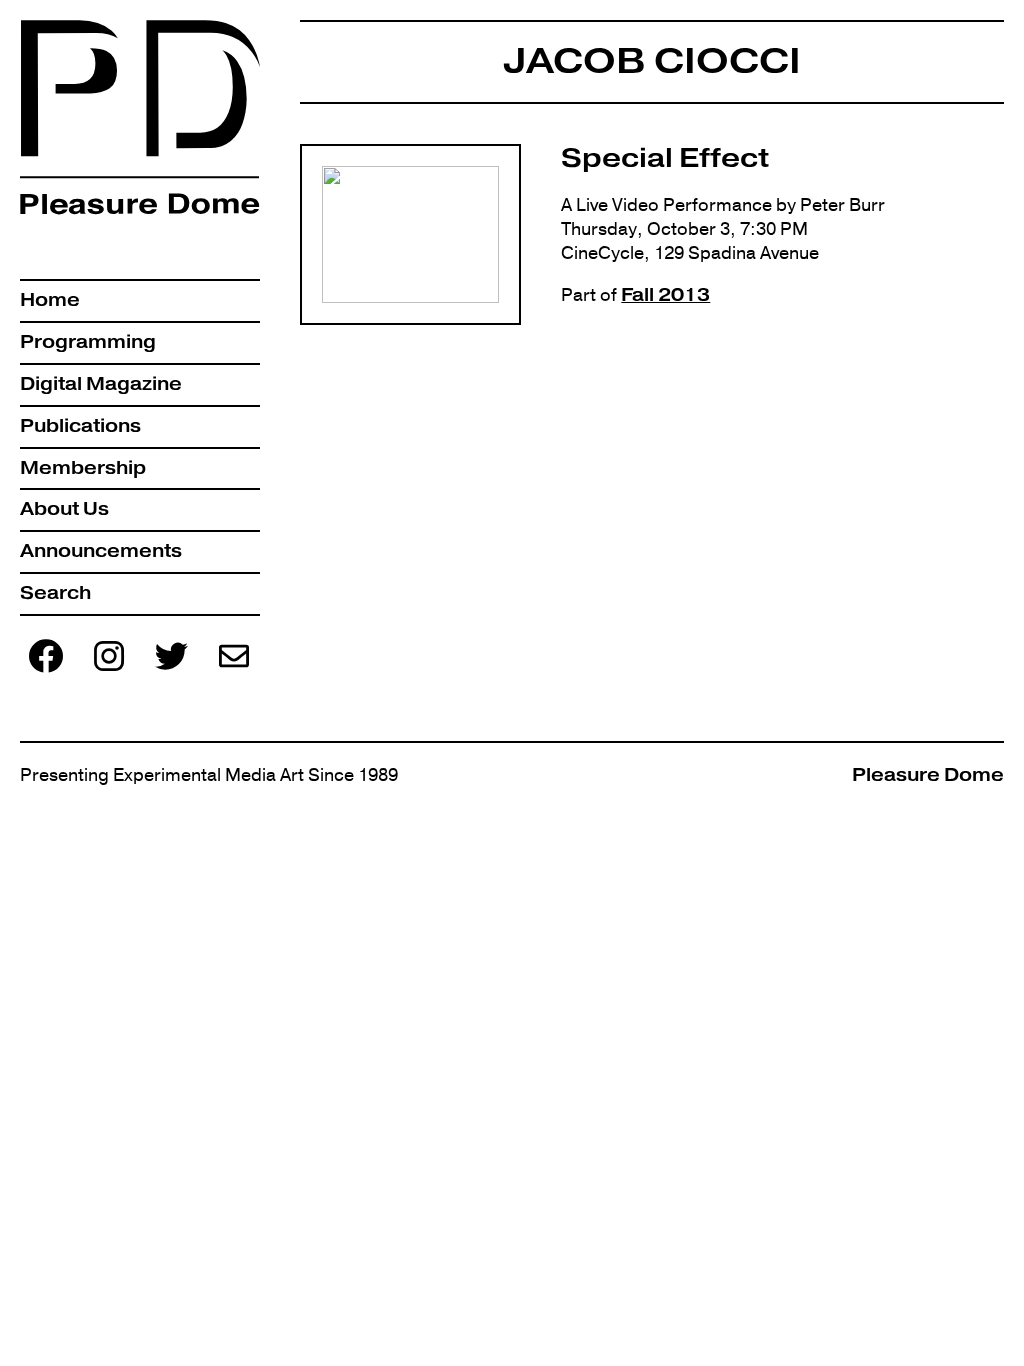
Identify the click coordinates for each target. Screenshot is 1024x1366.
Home (50, 300)
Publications (80, 426)
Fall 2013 (665, 295)
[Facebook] (46, 670)
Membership (83, 468)
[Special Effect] (410, 235)
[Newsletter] (234, 670)
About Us (64, 509)
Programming (88, 342)
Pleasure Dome (928, 775)
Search (55, 593)
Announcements (101, 551)
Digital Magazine (101, 384)
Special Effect (665, 158)
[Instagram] (109, 670)
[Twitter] (171, 670)
